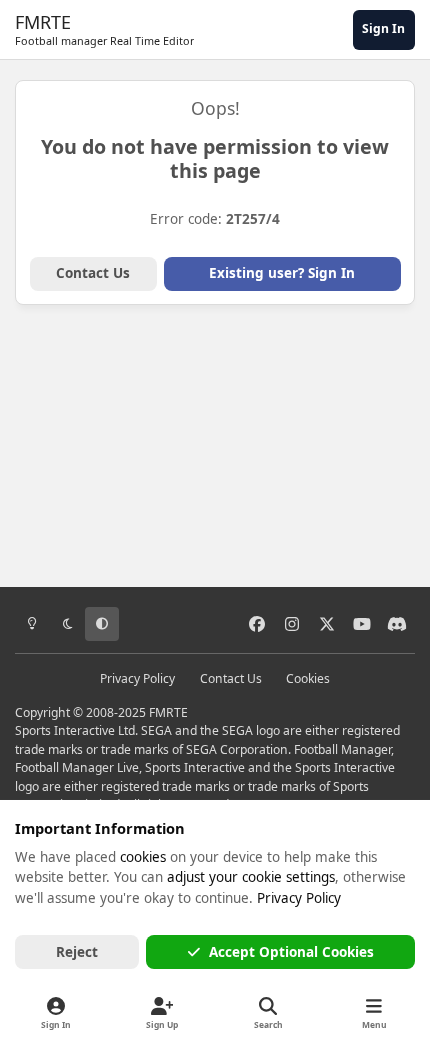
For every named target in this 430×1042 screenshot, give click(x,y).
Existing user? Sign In (282, 273)
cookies (143, 857)
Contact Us (93, 273)
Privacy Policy (137, 678)
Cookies (308, 678)
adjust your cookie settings (251, 877)
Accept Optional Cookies (291, 952)
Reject (77, 952)
